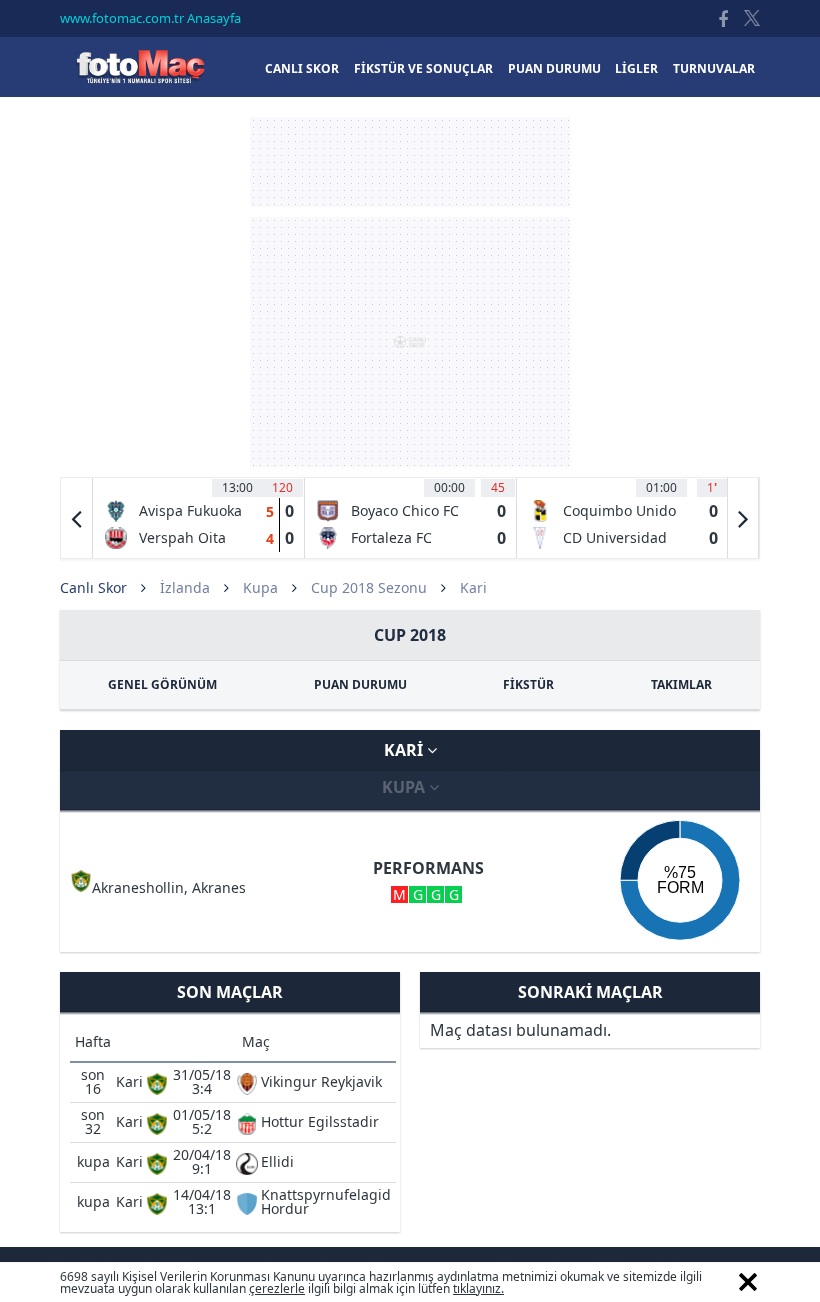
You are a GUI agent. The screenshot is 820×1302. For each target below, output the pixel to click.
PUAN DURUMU (360, 684)
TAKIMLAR (681, 684)
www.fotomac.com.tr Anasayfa (150, 18)
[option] (199, 518)
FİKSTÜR (528, 684)
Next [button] (743, 518)
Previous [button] (77, 518)
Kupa (260, 587)
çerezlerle (277, 1288)
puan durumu (554, 68)
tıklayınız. (478, 1288)
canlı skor (302, 68)
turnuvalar (714, 68)
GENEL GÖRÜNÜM (162, 684)
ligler (636, 68)
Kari (405, 750)
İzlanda (185, 587)
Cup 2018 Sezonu (369, 587)
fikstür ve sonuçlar (423, 68)
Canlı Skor (140, 66)
